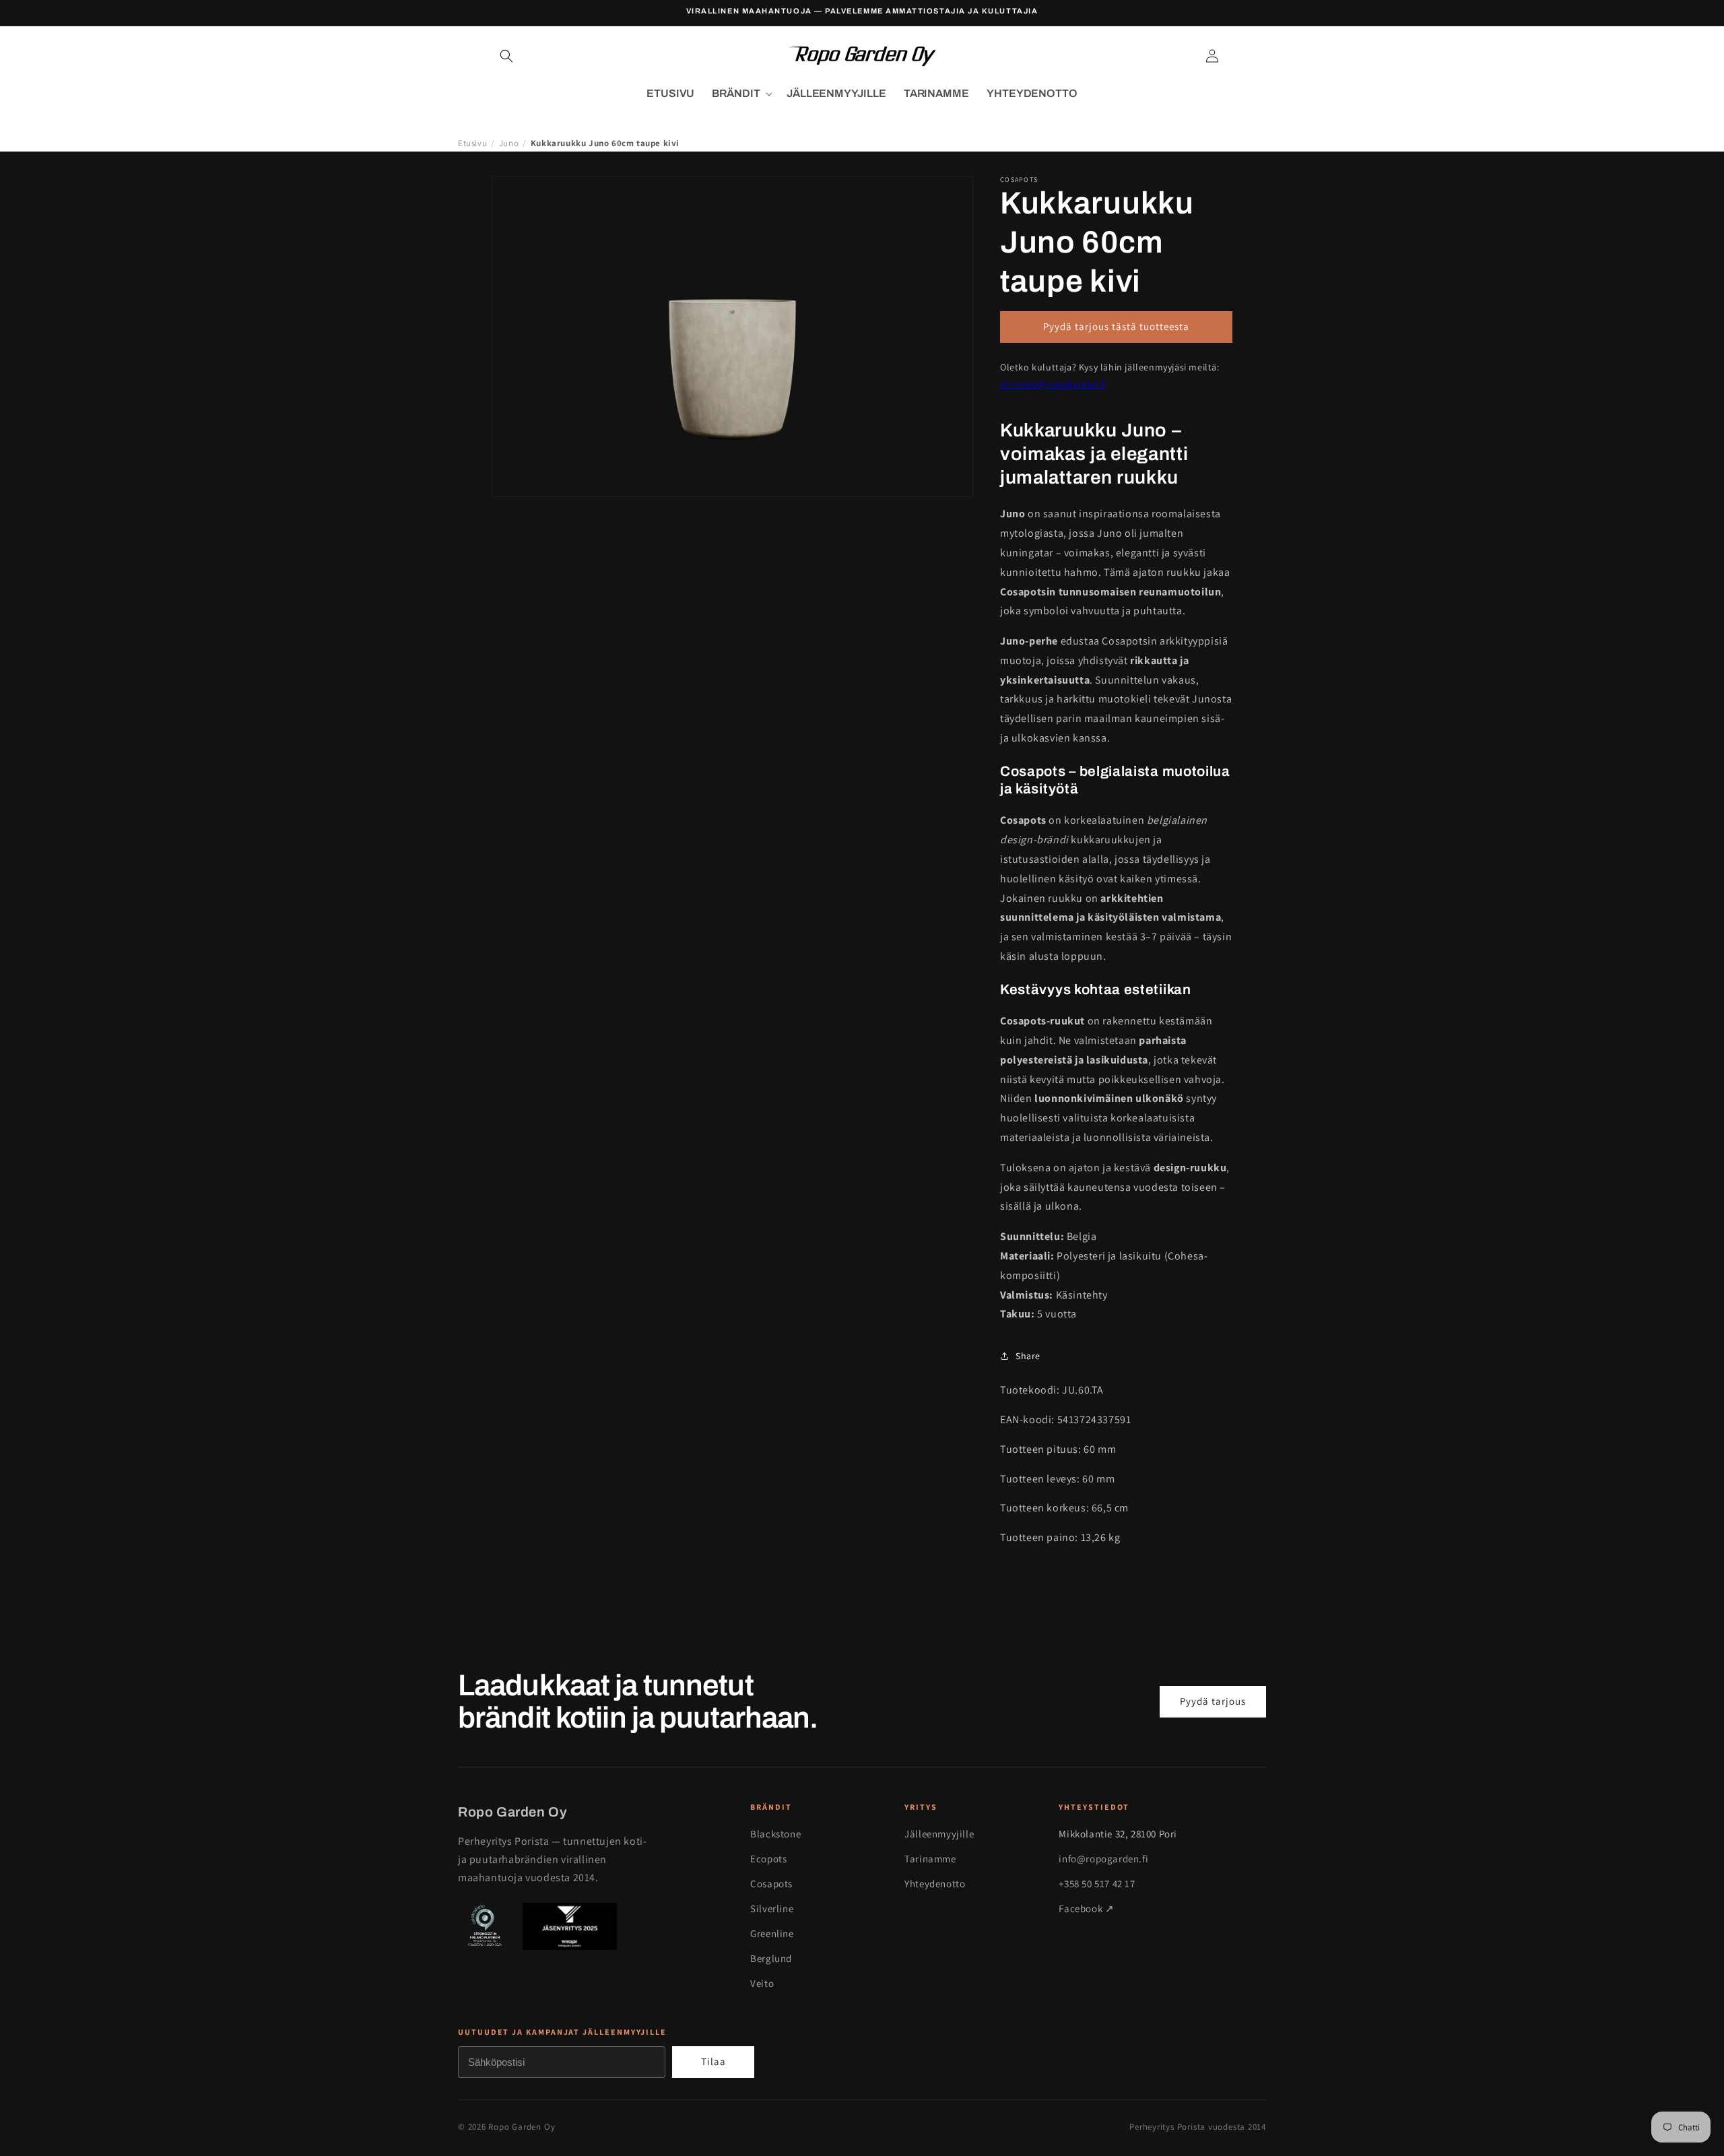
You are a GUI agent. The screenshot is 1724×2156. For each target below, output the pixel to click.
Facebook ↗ (1086, 1908)
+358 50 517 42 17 (1097, 1884)
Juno (509, 143)
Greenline (772, 1933)
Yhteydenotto (935, 1884)
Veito (762, 1983)
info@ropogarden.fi (1103, 1859)
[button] (506, 56)
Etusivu (472, 143)
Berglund (771, 1958)
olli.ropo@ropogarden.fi (1053, 384)
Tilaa (714, 2061)
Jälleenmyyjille (939, 1834)
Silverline (772, 1908)
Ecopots (768, 1859)
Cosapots (771, 1884)
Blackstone (775, 1834)
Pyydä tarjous (1213, 1701)
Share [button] (1028, 1356)
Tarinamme (930, 1859)
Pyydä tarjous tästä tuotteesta (1116, 326)
